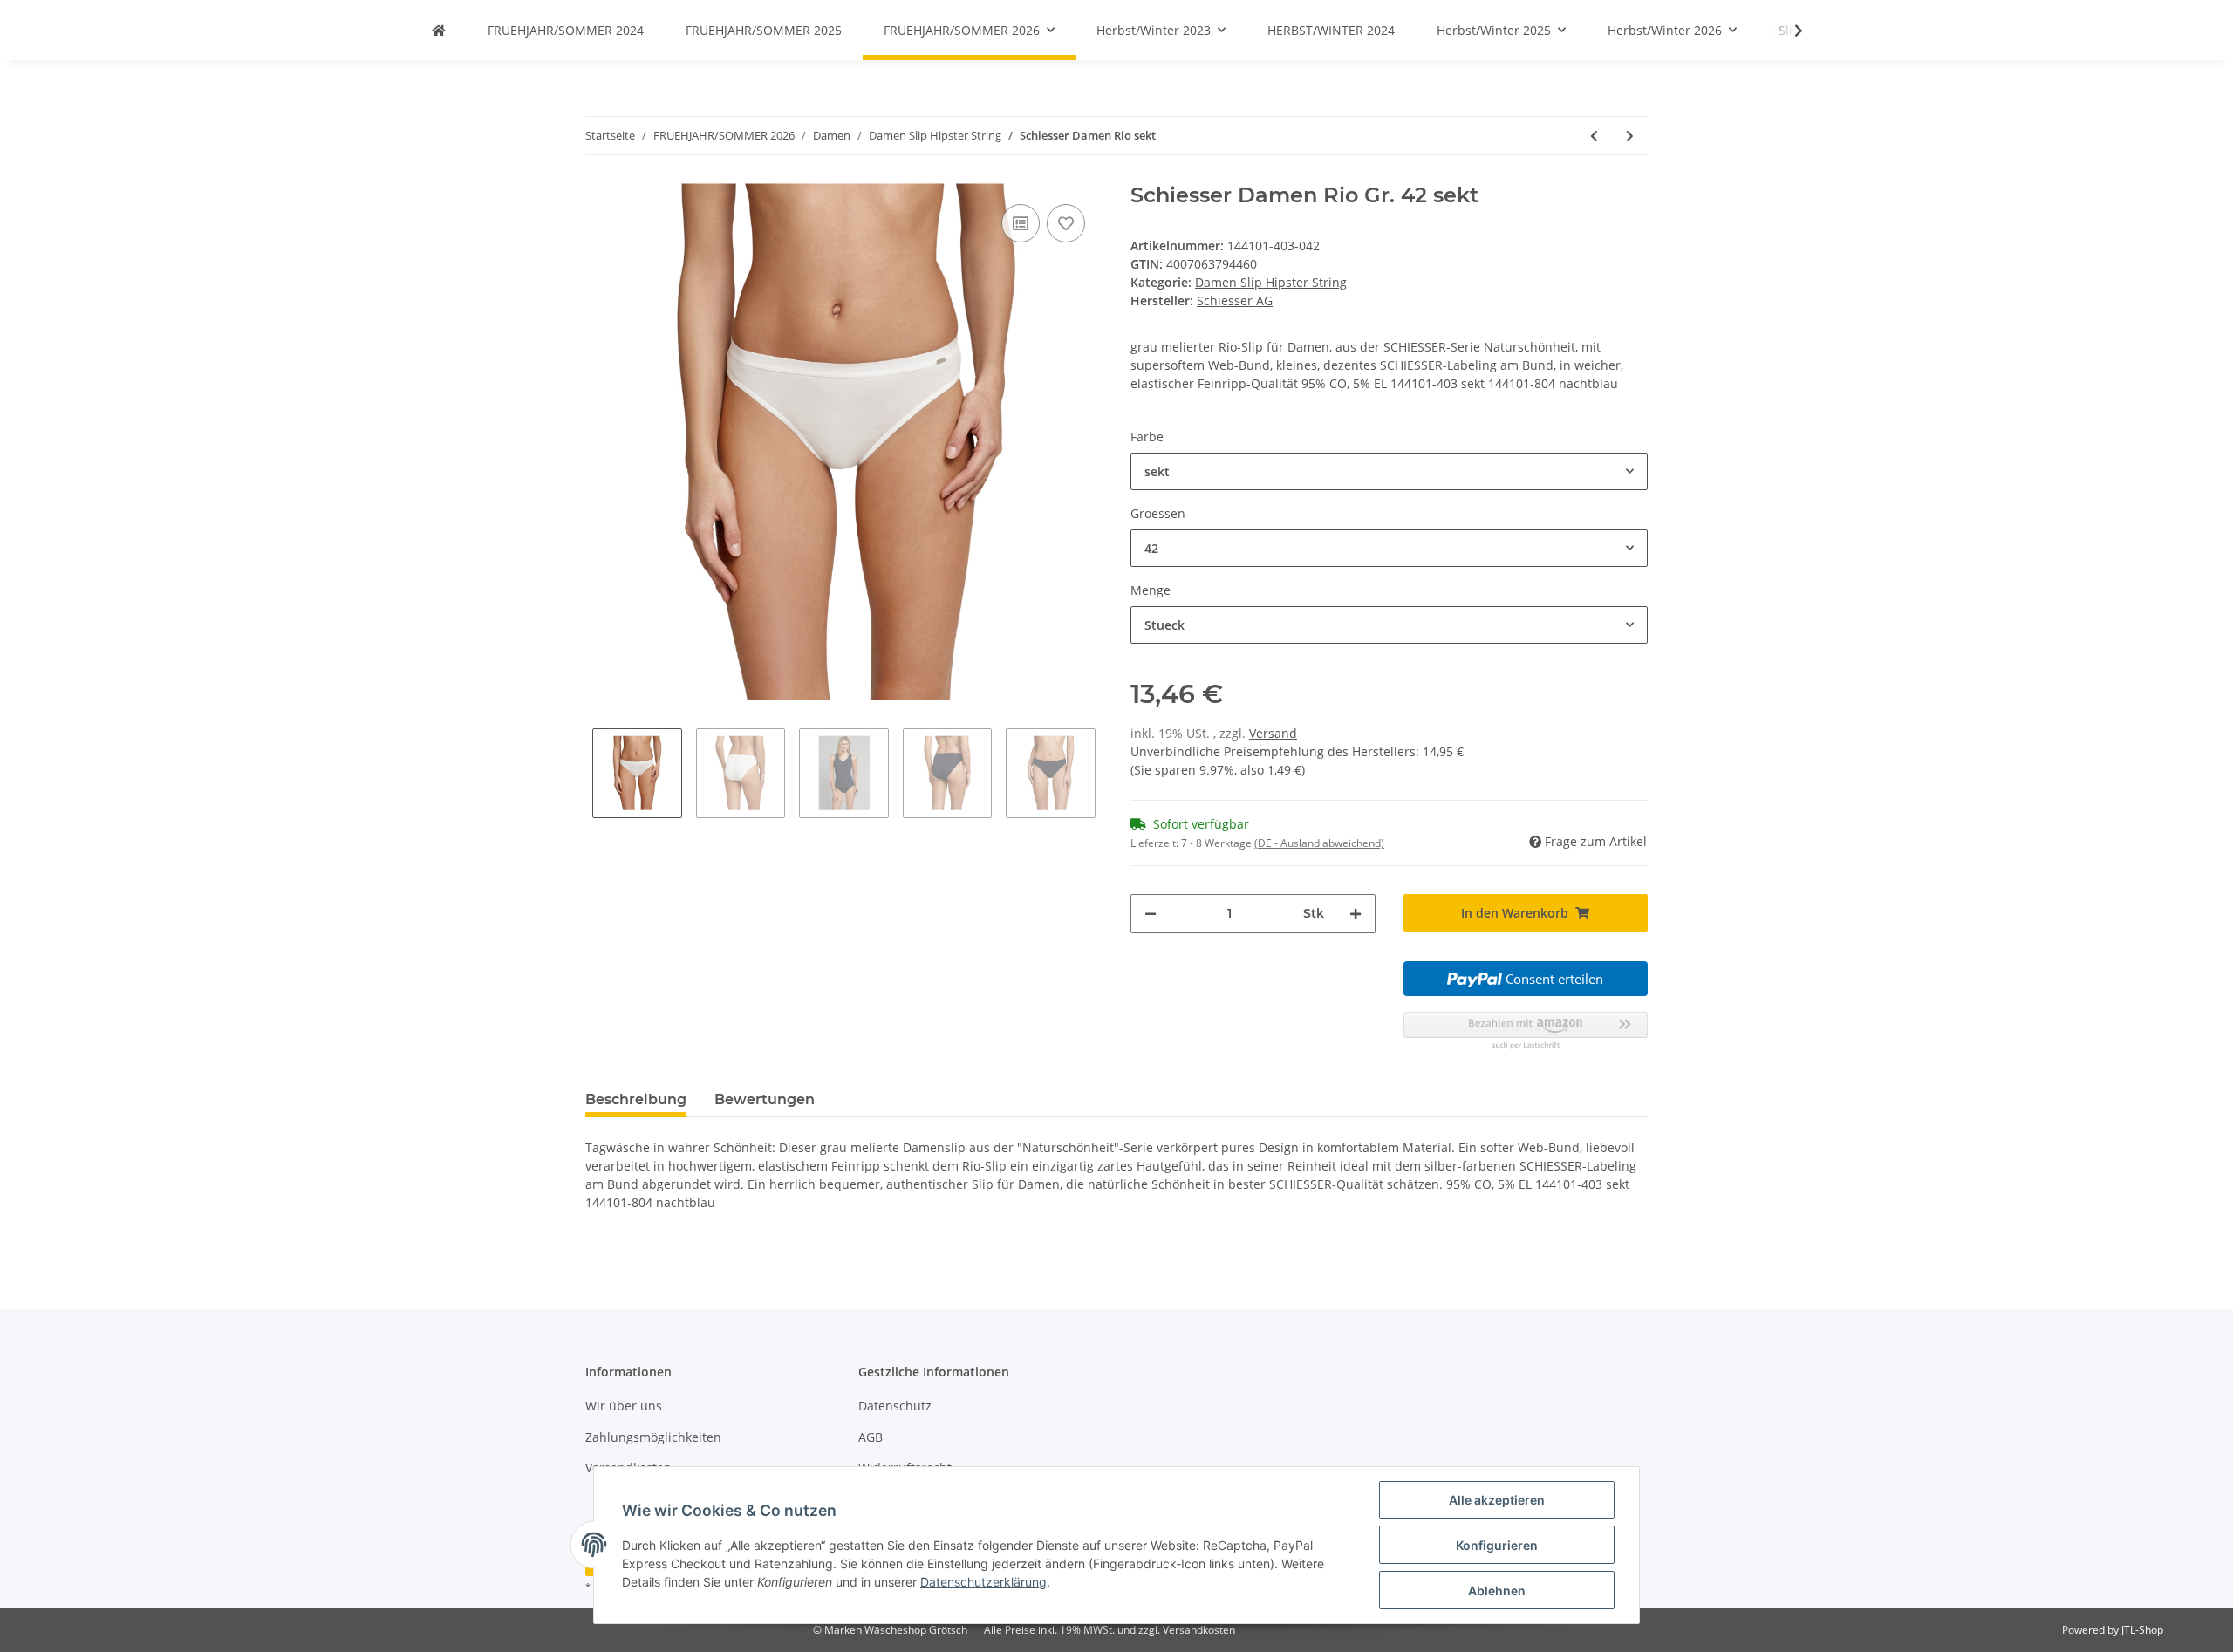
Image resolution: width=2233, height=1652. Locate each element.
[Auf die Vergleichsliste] (1021, 223)
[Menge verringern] (1151, 914)
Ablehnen (1497, 1591)
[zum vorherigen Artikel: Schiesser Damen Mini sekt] (1594, 136)
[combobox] (1389, 471)
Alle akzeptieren (1497, 1500)
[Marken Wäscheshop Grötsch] (439, 30)
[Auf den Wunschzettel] (1066, 223)
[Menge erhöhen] (1356, 914)
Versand (1273, 733)
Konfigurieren (1497, 1545)
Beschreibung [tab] (636, 1099)
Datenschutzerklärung (983, 1582)
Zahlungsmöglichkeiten (653, 1437)
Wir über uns (624, 1406)
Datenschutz (895, 1406)
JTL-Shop (2142, 1630)
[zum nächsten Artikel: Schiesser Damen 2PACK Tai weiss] (1630, 136)
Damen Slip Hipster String (1271, 282)
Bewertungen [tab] (765, 1099)
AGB (871, 1437)
